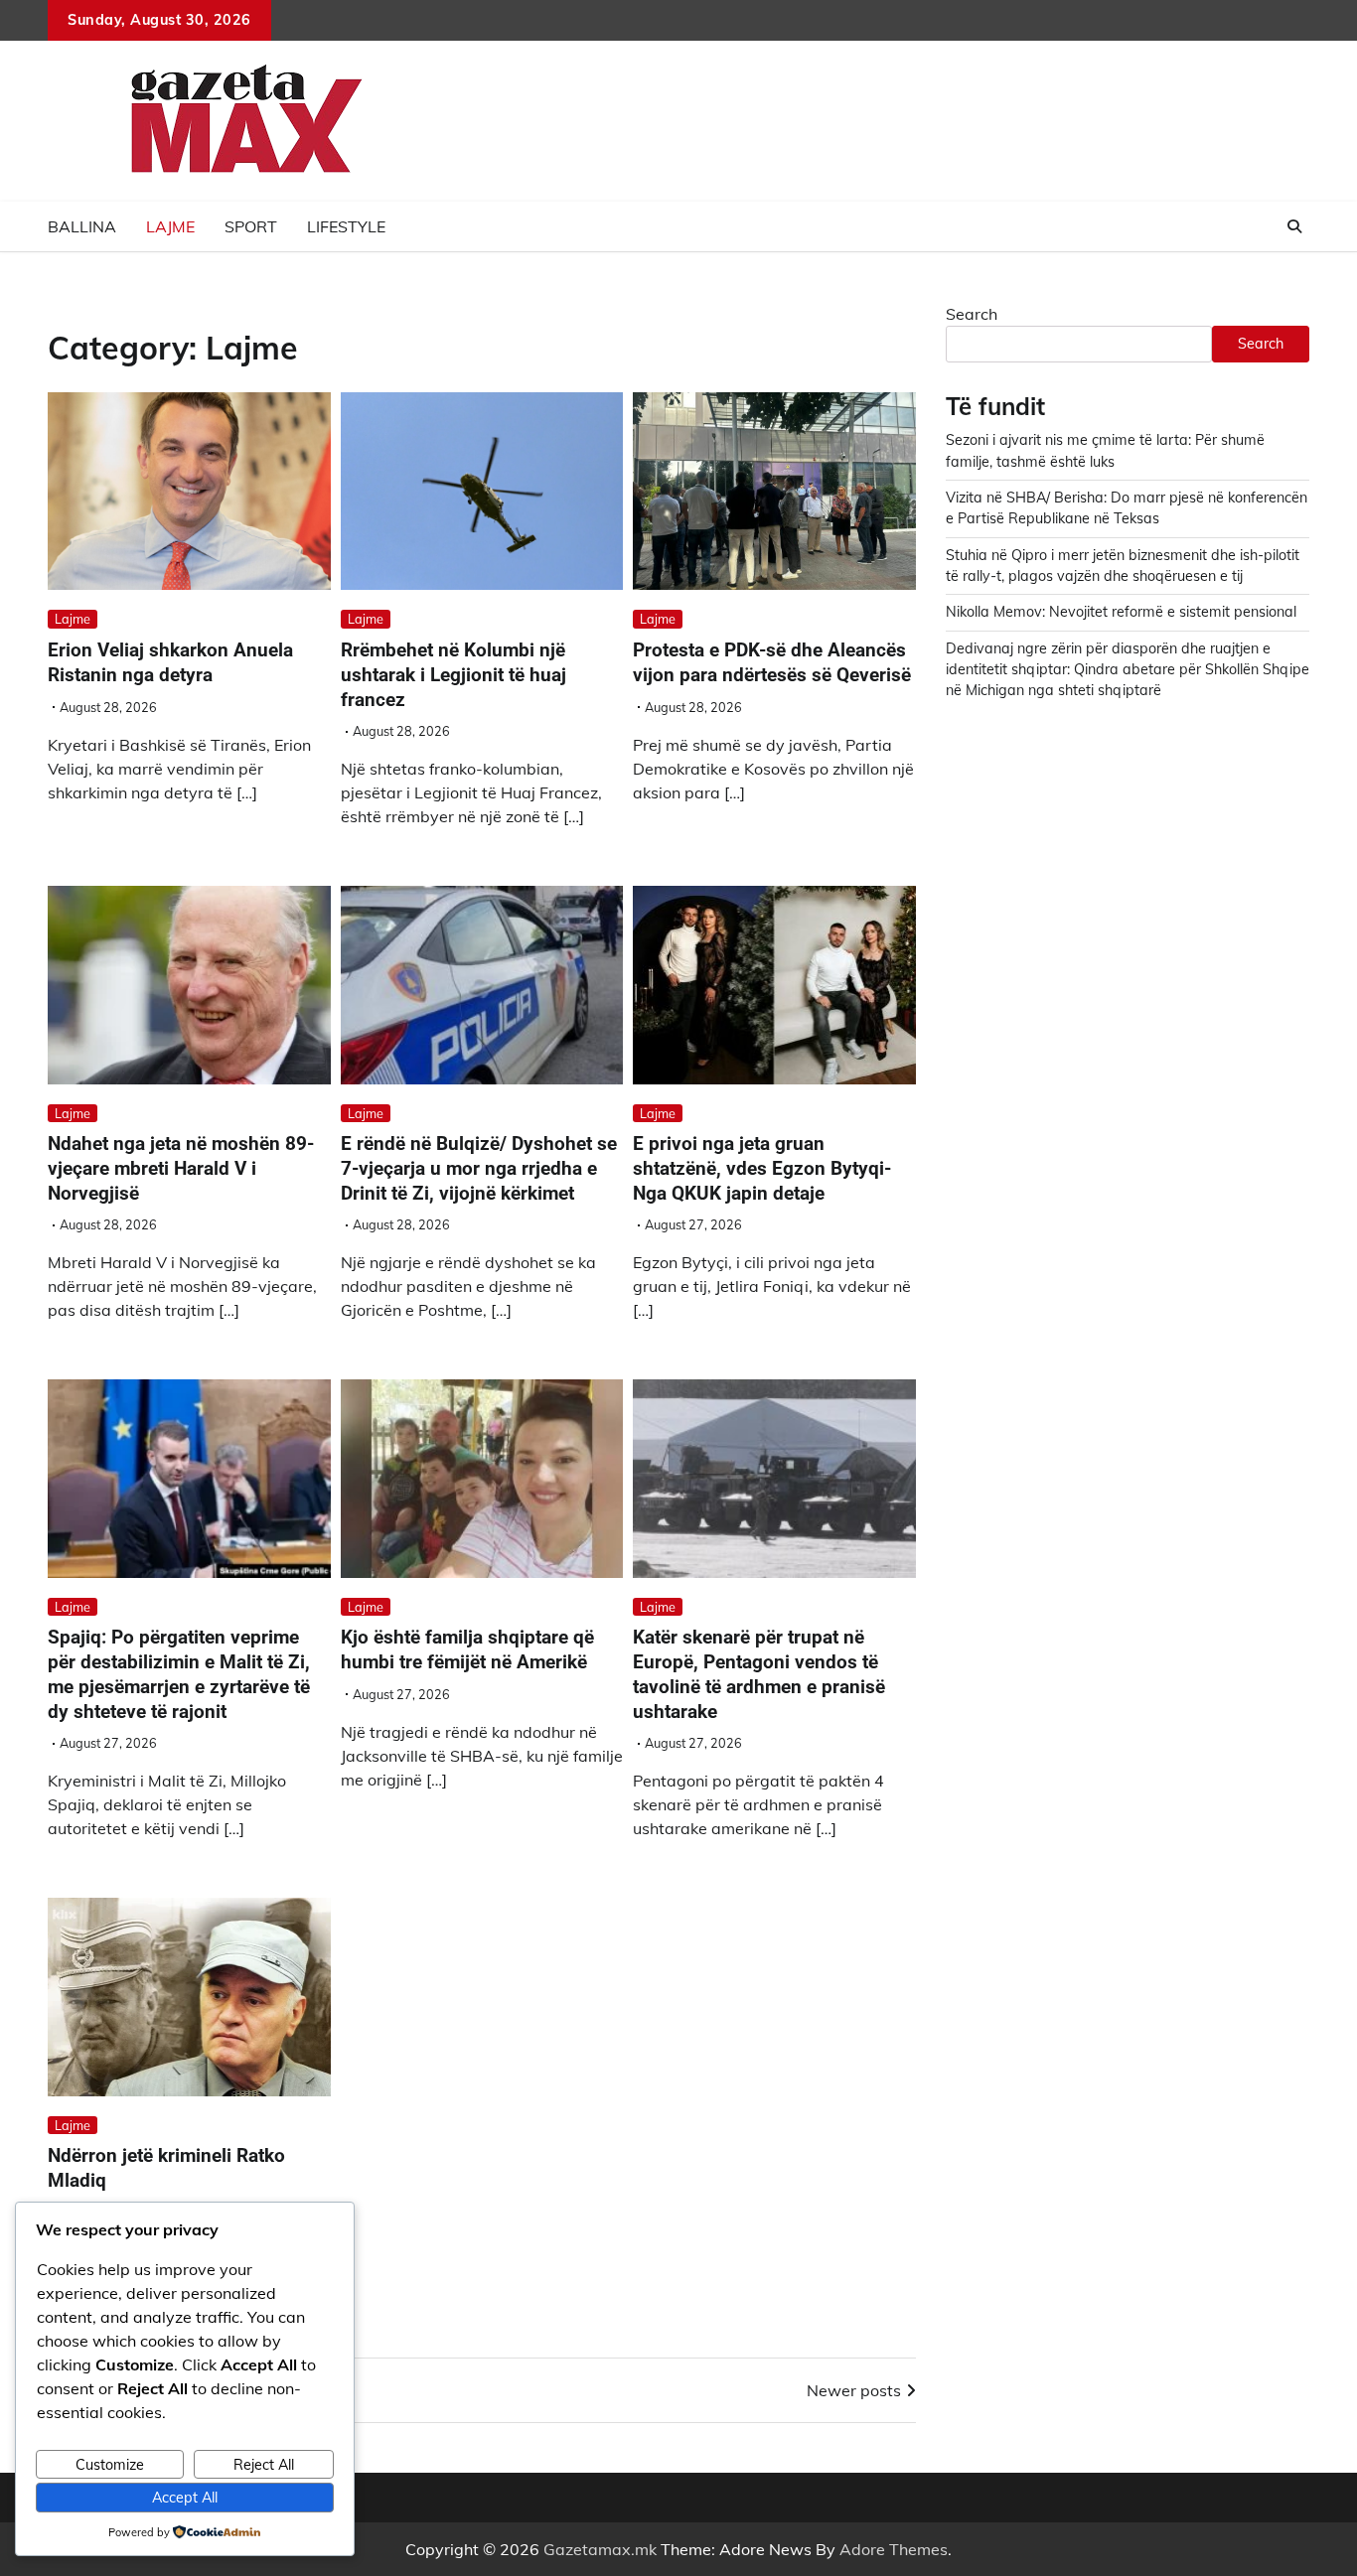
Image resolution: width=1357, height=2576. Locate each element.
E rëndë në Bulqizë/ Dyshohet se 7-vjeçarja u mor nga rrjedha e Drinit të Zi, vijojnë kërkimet (479, 1168)
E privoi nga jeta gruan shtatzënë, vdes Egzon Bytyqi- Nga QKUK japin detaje (762, 1168)
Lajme (170, 226)
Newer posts (854, 2390)
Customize (110, 2465)
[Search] (1294, 226)
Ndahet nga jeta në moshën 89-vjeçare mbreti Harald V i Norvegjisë (181, 1168)
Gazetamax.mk (600, 2549)
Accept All (185, 2498)
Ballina (82, 226)
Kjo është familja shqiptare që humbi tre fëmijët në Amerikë (467, 1649)
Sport (251, 226)
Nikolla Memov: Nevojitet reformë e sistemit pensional (1121, 612)
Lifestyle (346, 226)
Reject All (264, 2465)
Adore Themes (894, 2549)
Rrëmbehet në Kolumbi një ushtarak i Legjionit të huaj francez (453, 675)
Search (972, 314)
